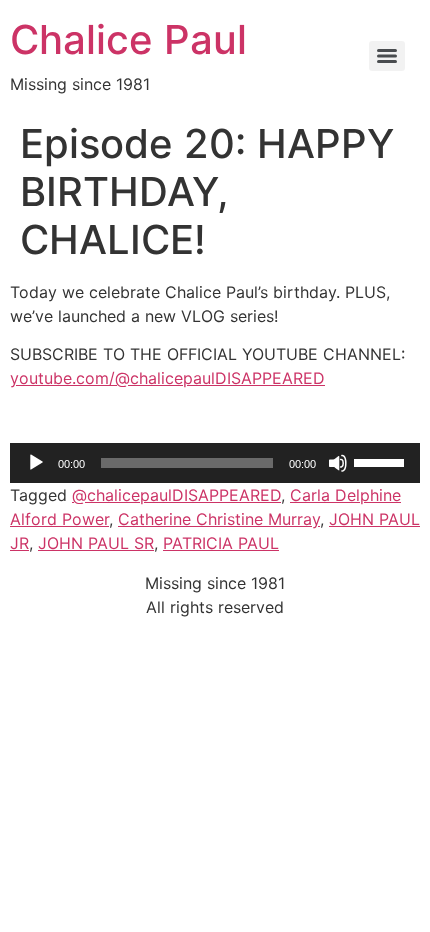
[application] (215, 463)
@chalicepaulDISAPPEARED (176, 495)
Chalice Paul (128, 39)
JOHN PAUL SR (96, 543)
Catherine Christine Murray (219, 519)
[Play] (36, 463)
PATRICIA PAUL (221, 543)
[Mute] (338, 463)
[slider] (382, 461)
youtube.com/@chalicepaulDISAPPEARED (167, 378)
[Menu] (387, 56)
